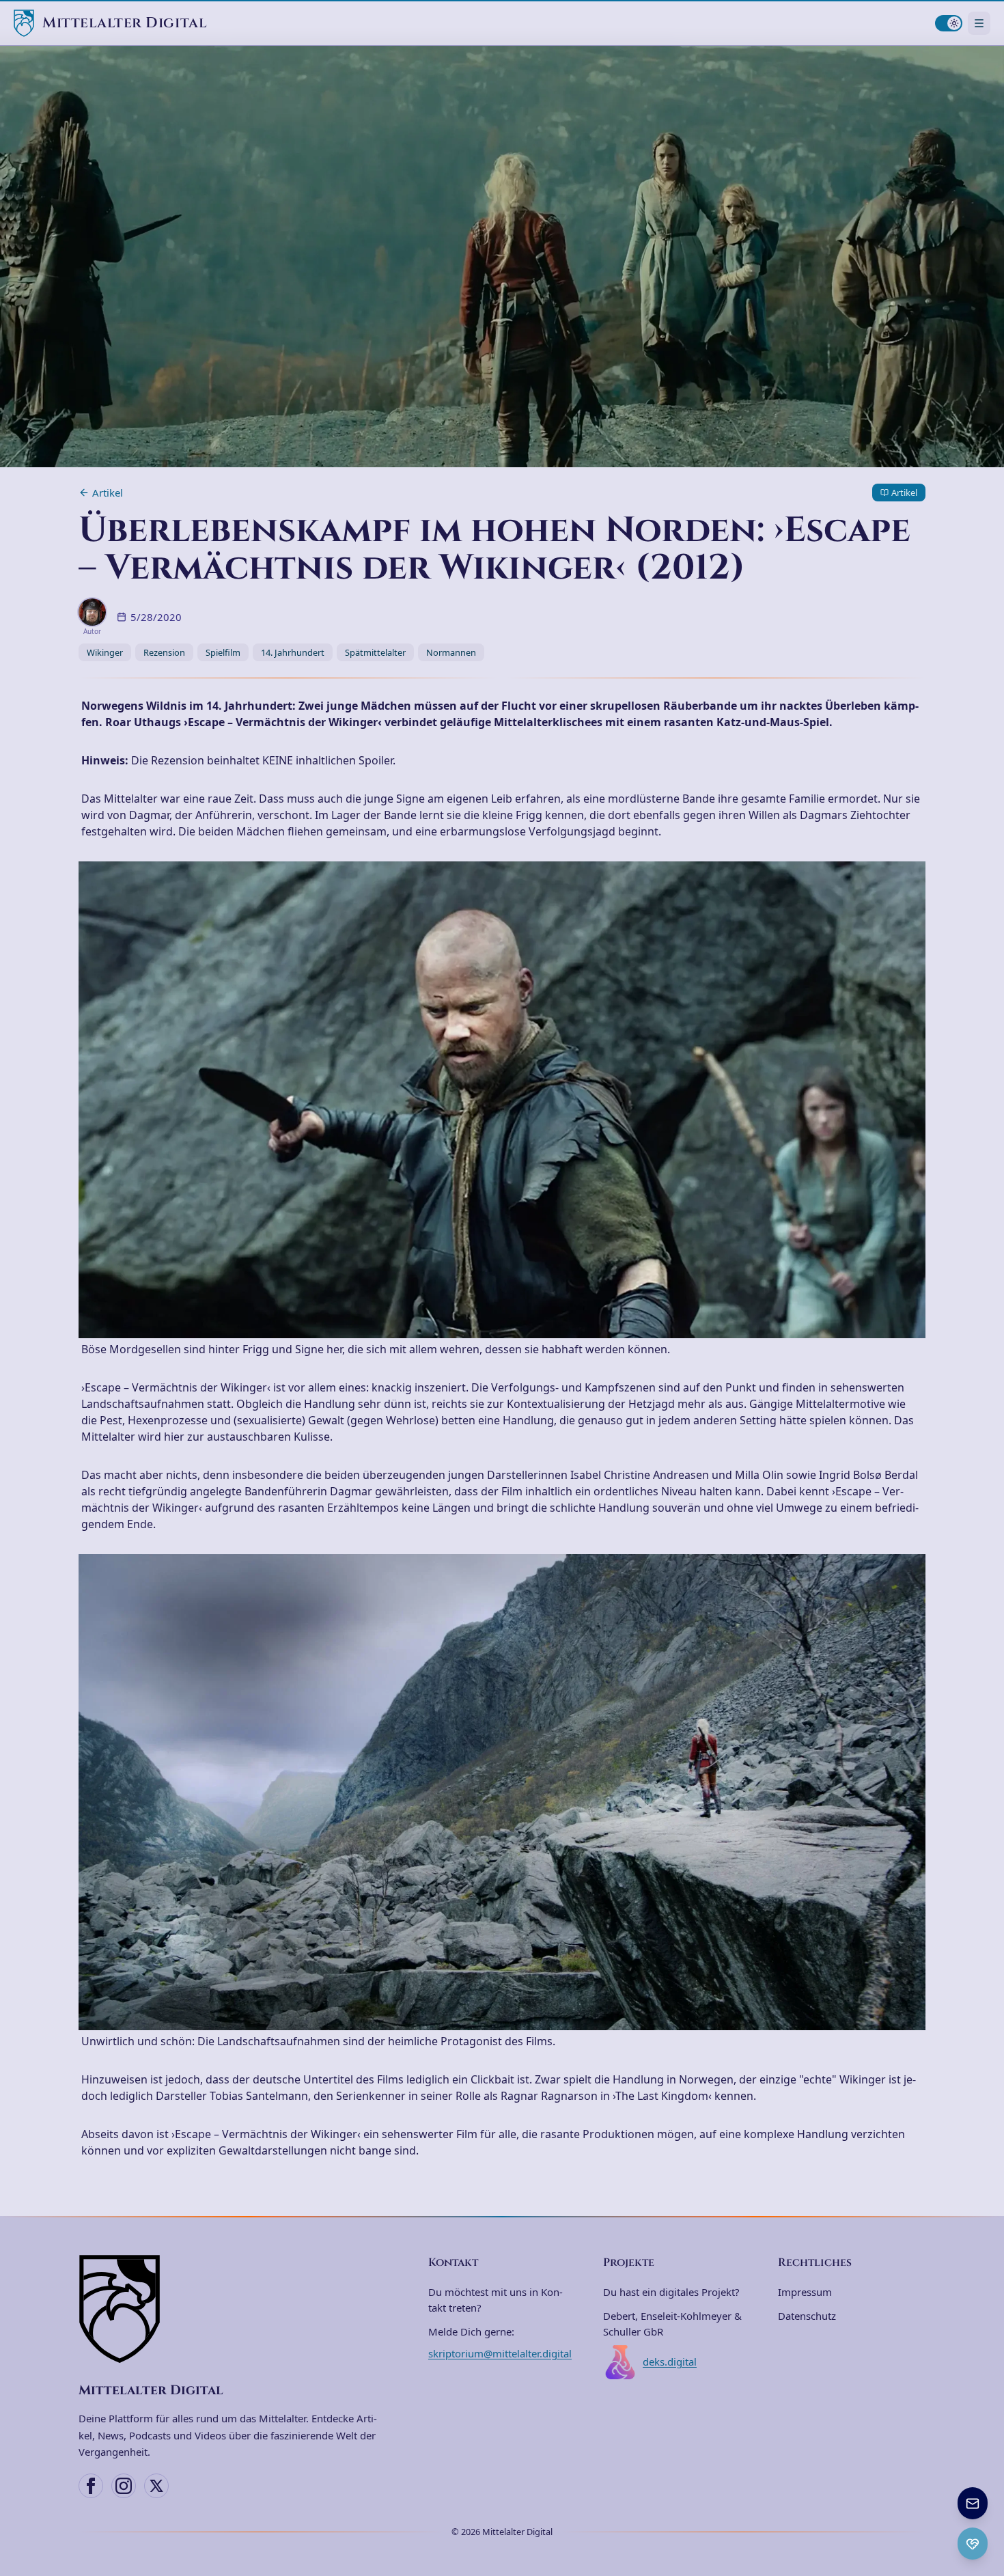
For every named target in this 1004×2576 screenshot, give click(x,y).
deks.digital (670, 2362)
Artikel (108, 493)
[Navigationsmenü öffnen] (979, 23)
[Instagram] (124, 2486)
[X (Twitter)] (156, 2486)
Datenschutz (807, 2316)
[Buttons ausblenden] (986, 2489)
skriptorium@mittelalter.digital (500, 2353)
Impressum (805, 2292)
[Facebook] (91, 2486)
